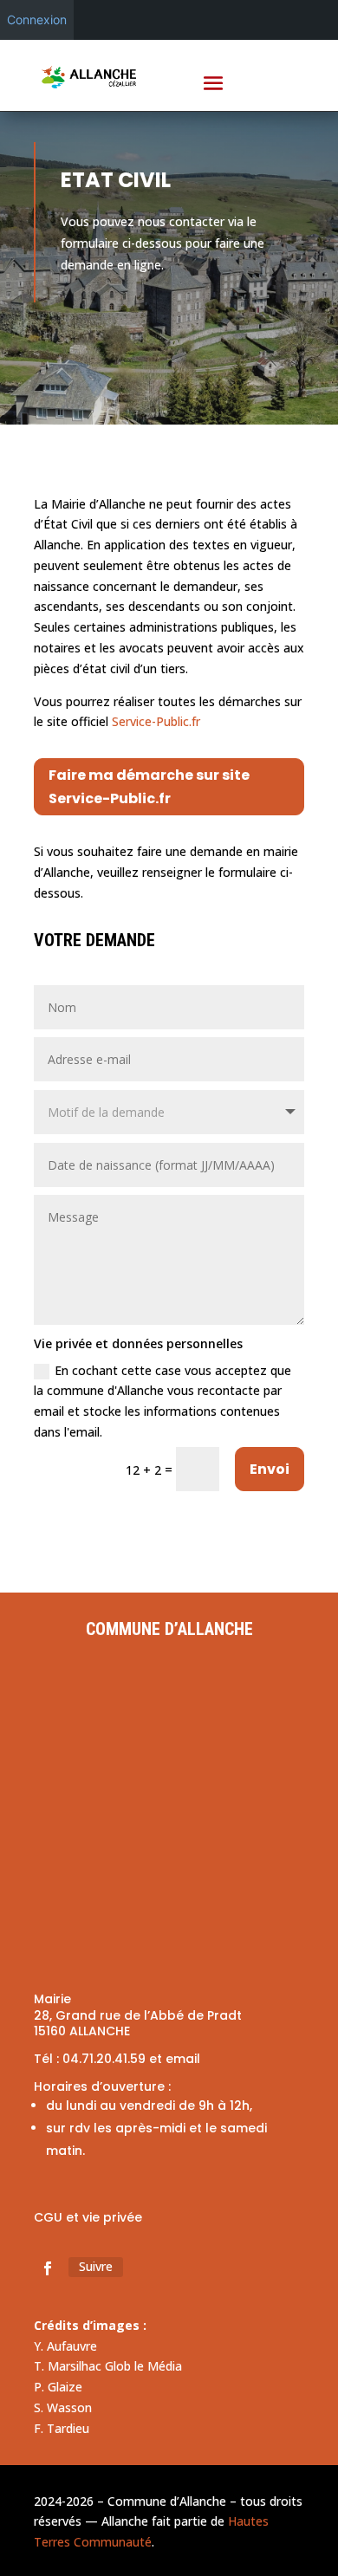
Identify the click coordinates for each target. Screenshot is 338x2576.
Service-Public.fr (156, 721)
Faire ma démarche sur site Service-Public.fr (149, 787)
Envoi (270, 1469)
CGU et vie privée (88, 2217)
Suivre (96, 2266)
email (183, 2059)
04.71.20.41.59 (104, 2059)
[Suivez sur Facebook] (48, 2268)
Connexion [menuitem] (37, 19)
